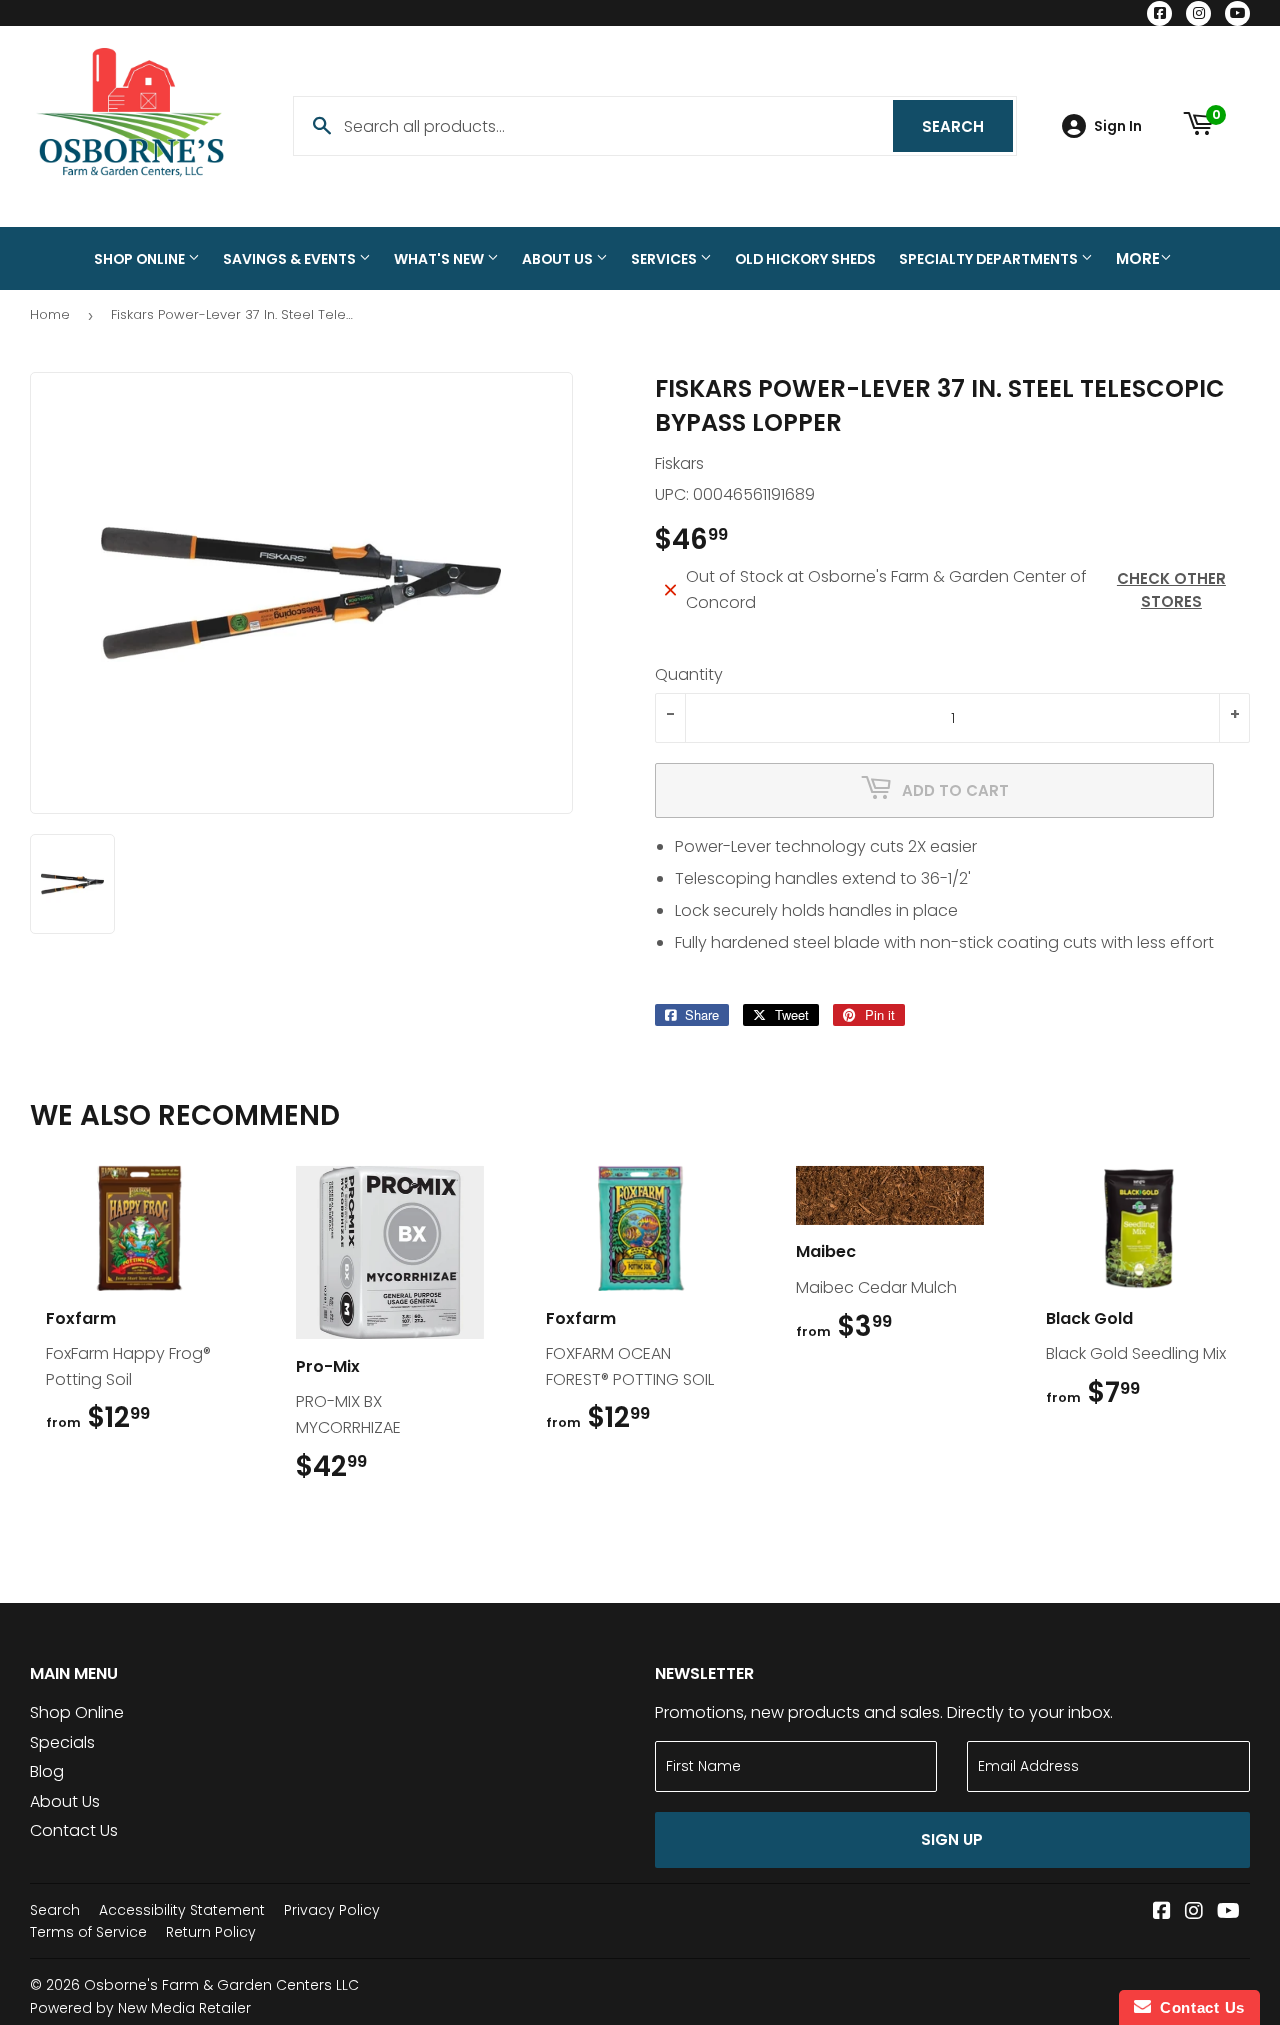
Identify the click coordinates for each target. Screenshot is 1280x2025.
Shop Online (141, 259)
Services (665, 259)
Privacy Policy (332, 1910)
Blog (47, 1771)
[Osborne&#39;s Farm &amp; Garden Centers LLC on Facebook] (1162, 1912)
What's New (440, 259)
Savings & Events (291, 259)
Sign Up (952, 1839)
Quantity (689, 674)
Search (967, 126)
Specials (62, 1742)
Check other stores (1171, 590)
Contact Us (74, 1830)
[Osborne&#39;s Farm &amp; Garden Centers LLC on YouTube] (1228, 1912)
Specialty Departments (990, 259)
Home (50, 314)
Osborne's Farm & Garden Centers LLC (221, 1985)
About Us (559, 259)
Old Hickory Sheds (805, 259)
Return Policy (211, 1932)
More (1138, 258)
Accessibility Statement (182, 1910)
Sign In (1118, 126)
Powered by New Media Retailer (140, 2008)
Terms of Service (88, 1932)
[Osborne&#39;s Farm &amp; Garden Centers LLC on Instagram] (1194, 1912)
